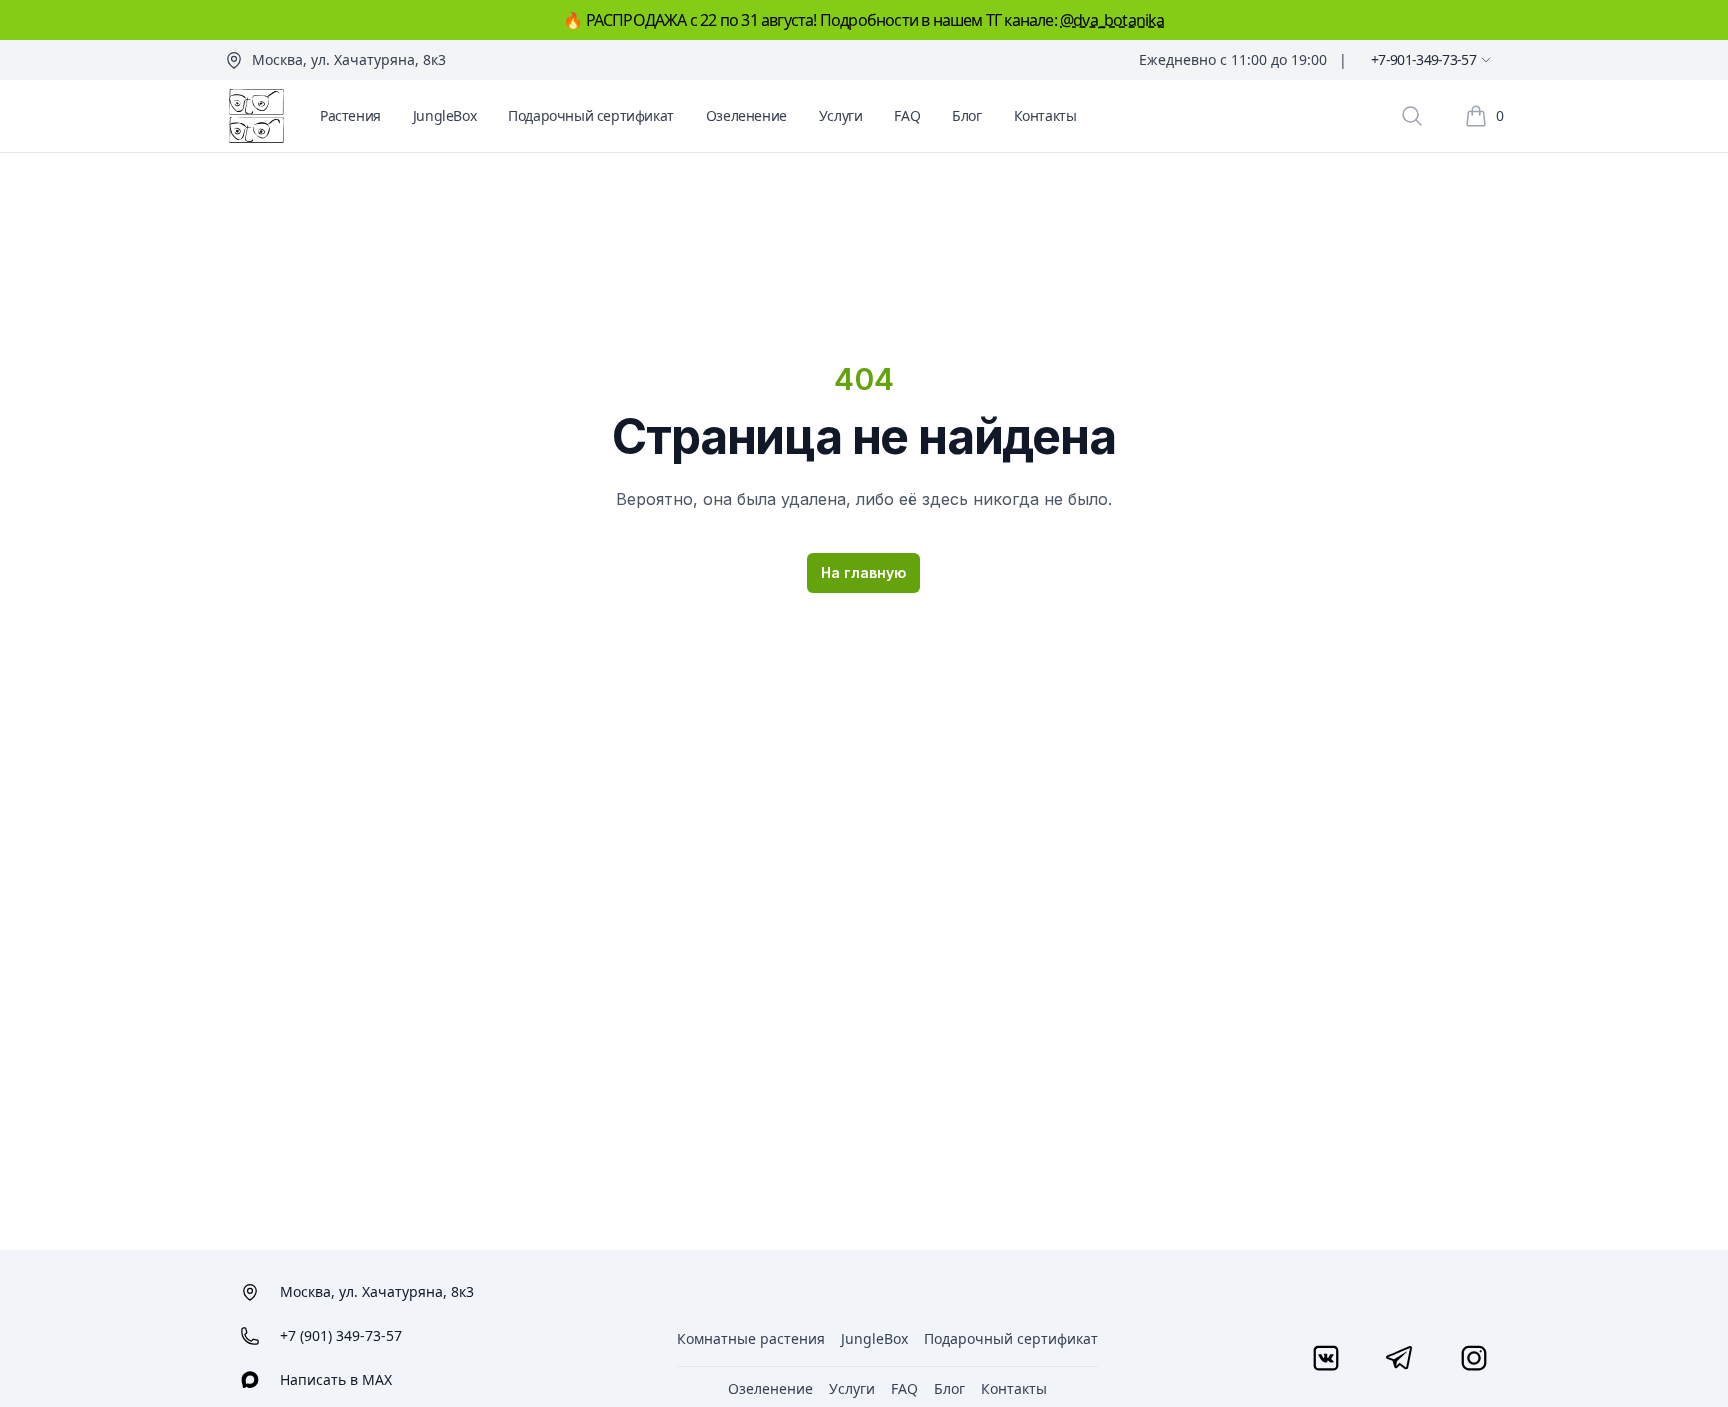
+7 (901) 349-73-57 (341, 1335)
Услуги (841, 115)
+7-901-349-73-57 (1423, 59)
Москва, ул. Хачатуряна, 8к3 (349, 59)
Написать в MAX (336, 1379)
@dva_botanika (1112, 20)
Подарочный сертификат (591, 115)
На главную (863, 572)
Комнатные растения (751, 1338)
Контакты (1045, 115)
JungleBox (444, 115)
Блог (966, 115)
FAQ (907, 115)
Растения (350, 115)
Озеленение (746, 115)
